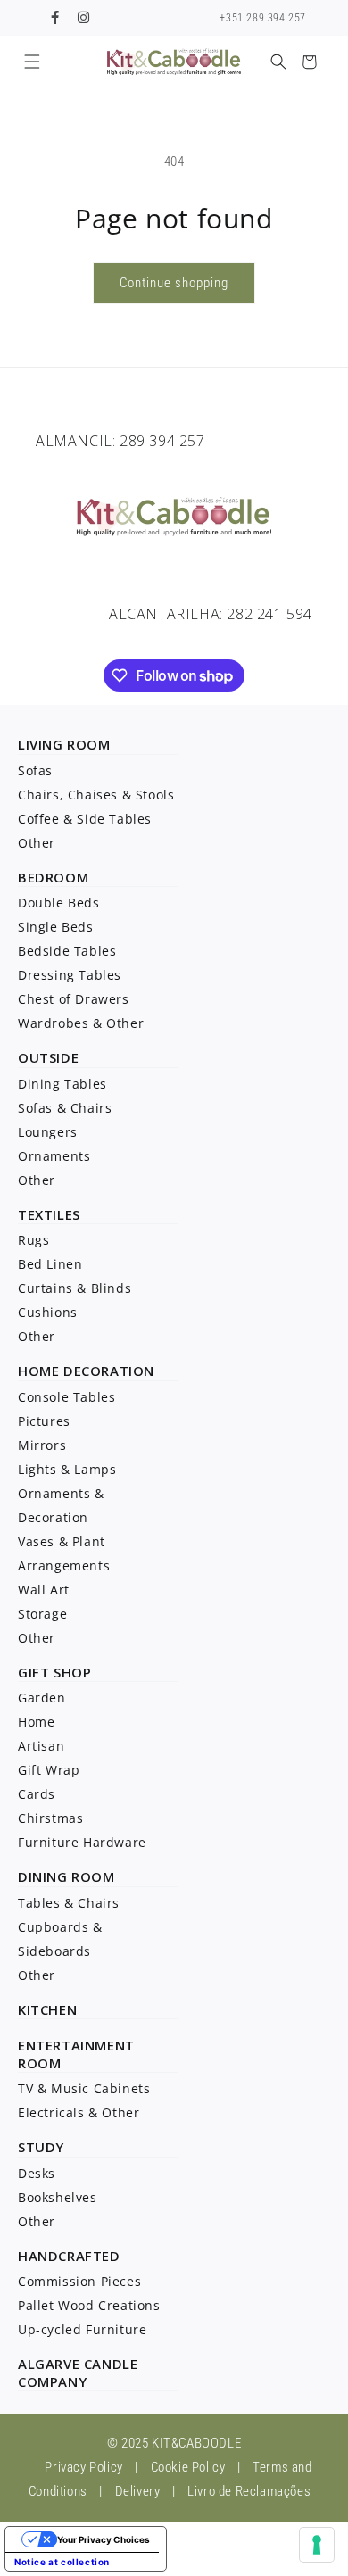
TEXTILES (49, 1214)
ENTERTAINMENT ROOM (76, 2054)
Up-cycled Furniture (82, 2329)
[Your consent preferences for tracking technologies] (317, 2545)
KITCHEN (47, 2009)
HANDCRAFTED (69, 2256)
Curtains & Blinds (75, 1288)
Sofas (35, 770)
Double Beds (59, 903)
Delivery (138, 2491)
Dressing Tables (70, 975)
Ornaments (54, 1156)
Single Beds (56, 927)
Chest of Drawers (74, 999)
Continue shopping (174, 283)
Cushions (48, 1312)
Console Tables (66, 1397)
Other (37, 843)
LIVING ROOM (64, 744)
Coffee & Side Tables (85, 819)
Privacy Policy (83, 2467)
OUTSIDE (48, 1057)
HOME (38, 1371)
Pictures (44, 1421)
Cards (37, 1794)
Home (36, 1722)
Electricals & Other (79, 2112)
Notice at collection (62, 2562)
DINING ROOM (66, 1876)
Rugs (33, 1240)
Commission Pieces (79, 2281)
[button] (32, 62)
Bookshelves (58, 2197)
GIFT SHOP (54, 1672)
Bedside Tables (67, 951)
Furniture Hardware (82, 1842)
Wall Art (44, 1590)
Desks (37, 2173)
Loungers (48, 1132)
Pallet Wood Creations (89, 2305)
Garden (42, 1698)
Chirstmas (50, 1818)
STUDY (41, 2147)
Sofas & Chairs (65, 1108)
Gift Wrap (49, 1770)
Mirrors (42, 1445)
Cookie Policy (188, 2467)
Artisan (41, 1746)
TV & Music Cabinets (84, 2088)
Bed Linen (50, 1264)
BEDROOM (53, 877)
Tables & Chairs (69, 1903)
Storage (42, 1614)
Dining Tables (62, 1084)
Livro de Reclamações (249, 2491)
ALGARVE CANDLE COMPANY (78, 2373)
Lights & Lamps (67, 1469)
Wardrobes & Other (81, 1023)
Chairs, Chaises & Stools (96, 795)
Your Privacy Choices (104, 2539)
